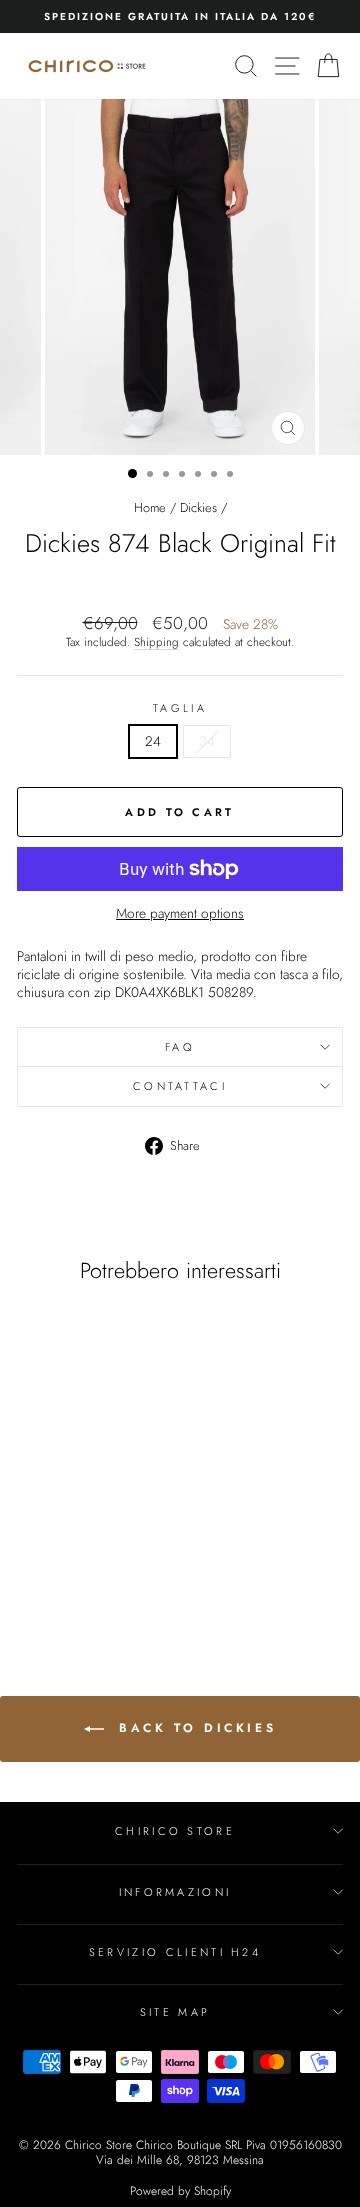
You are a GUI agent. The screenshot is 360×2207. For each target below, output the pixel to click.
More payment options (180, 914)
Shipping (156, 642)
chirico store (175, 1831)
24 (153, 741)
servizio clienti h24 (175, 1952)
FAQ (180, 1047)
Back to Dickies (194, 1728)
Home (150, 507)
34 (207, 741)
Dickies (198, 507)
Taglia (180, 708)
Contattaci (180, 1086)
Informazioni (175, 1892)
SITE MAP (175, 2012)
